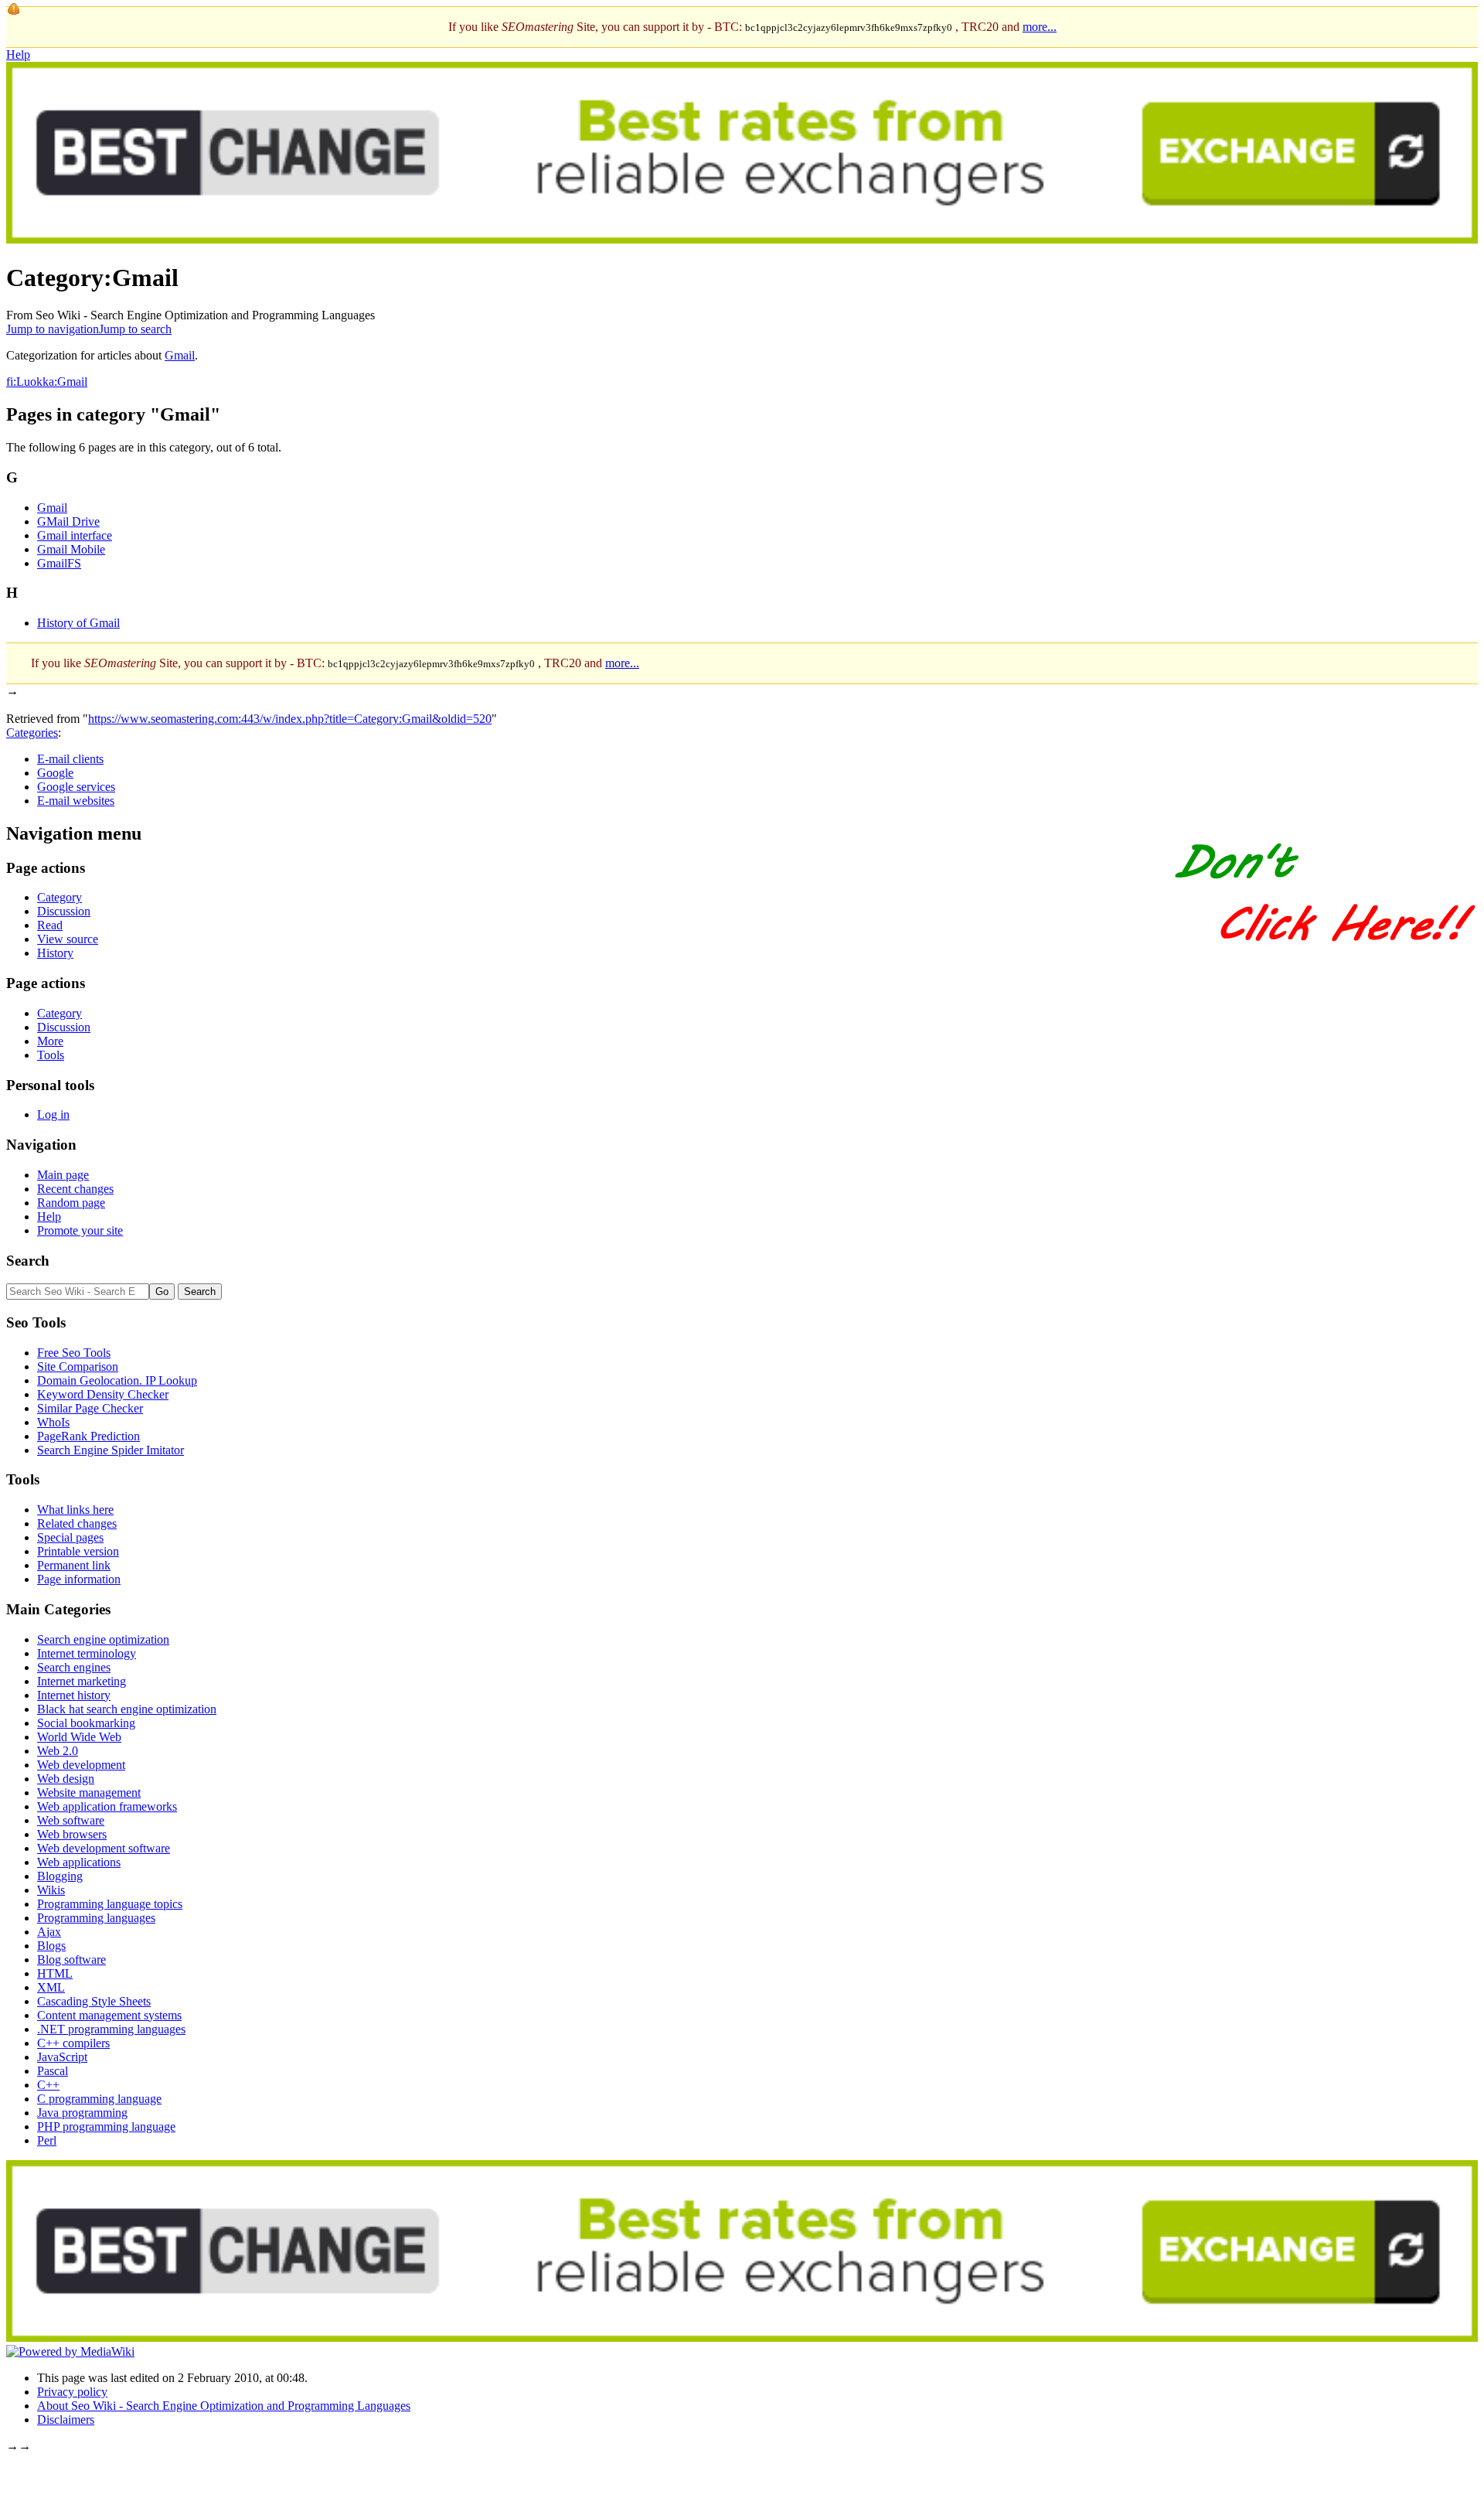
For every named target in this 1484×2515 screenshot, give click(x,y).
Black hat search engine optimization (127, 1709)
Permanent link (74, 1565)
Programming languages (96, 1918)
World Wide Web (79, 1737)
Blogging (60, 1876)
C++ (48, 2085)
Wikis (51, 1890)
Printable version (78, 1551)
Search (28, 1261)
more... (1040, 27)
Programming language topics (110, 1904)
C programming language (99, 2099)
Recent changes (75, 1189)
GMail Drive (68, 521)
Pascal (53, 2071)
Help (18, 55)
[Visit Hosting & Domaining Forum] (1324, 958)
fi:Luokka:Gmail (47, 382)
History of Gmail (78, 623)
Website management (89, 1793)
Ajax (49, 1932)
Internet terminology (87, 1653)
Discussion (64, 911)
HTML (55, 1973)
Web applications (79, 1862)
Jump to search (135, 329)
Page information (79, 1579)
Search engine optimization (103, 1639)
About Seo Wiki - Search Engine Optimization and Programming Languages (224, 2406)
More (50, 1041)
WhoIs (53, 1422)
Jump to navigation (53, 329)
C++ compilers (73, 2043)
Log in (53, 1114)
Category (60, 897)
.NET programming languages (111, 2029)
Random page (71, 1203)
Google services (76, 787)
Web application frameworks (107, 1806)
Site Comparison (78, 1367)
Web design (66, 1779)
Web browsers (72, 1834)
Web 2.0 (58, 1751)
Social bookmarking (86, 1723)
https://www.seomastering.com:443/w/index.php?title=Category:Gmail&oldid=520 (290, 719)
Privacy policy (72, 2392)
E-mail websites (76, 801)
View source (68, 939)
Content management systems (109, 2015)
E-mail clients (70, 759)
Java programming (82, 2113)
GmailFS (59, 563)
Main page (63, 1175)
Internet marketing (82, 1681)
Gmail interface (75, 535)
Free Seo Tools (74, 1353)
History (55, 953)
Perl (47, 2140)
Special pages (70, 1537)
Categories (32, 733)
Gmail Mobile (71, 549)
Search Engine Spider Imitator (111, 1450)
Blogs (51, 1946)
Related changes (77, 1523)
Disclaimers (66, 2420)
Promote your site (80, 1230)
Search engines (74, 1667)
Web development (81, 1765)
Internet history (74, 1695)
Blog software (71, 1960)
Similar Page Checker (90, 1408)
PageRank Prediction (88, 1436)
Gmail (180, 355)
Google (55, 773)
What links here (75, 1510)
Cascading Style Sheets (94, 2001)
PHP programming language (106, 2127)
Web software (71, 1820)
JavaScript (62, 2057)
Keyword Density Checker (103, 1394)
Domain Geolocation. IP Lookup (117, 1380)
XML (51, 1987)
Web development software (104, 1848)
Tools (51, 1055)
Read (50, 925)
